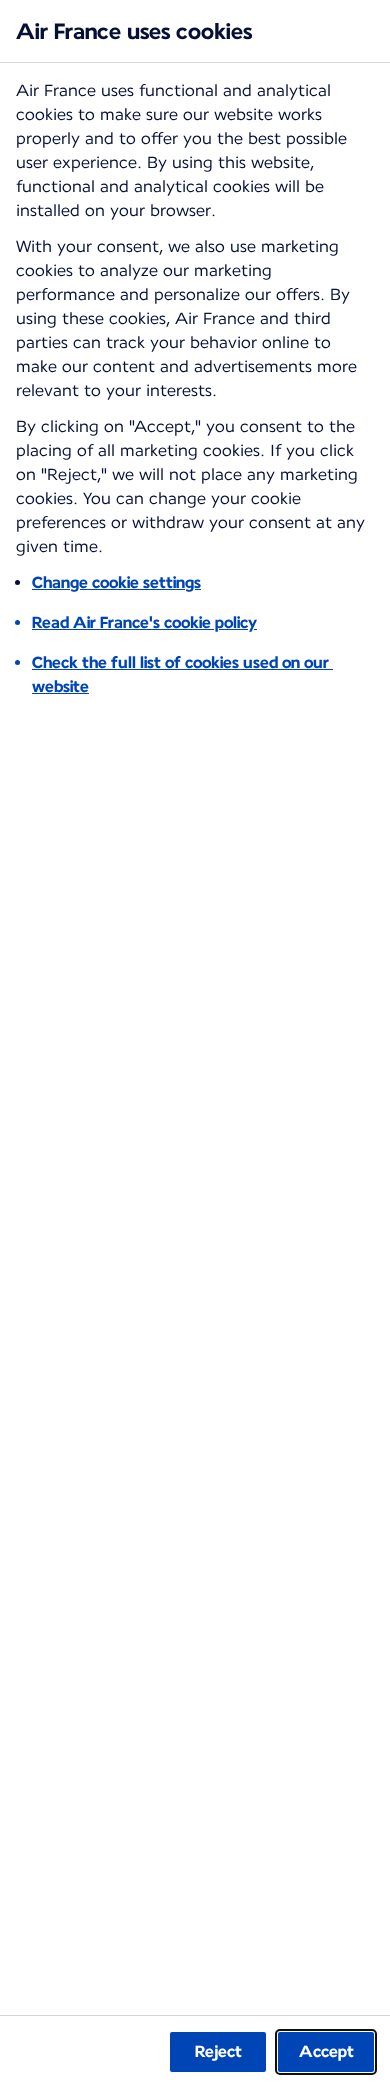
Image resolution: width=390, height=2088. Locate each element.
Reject (218, 2051)
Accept (326, 2051)
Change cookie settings (116, 582)
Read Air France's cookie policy (144, 622)
